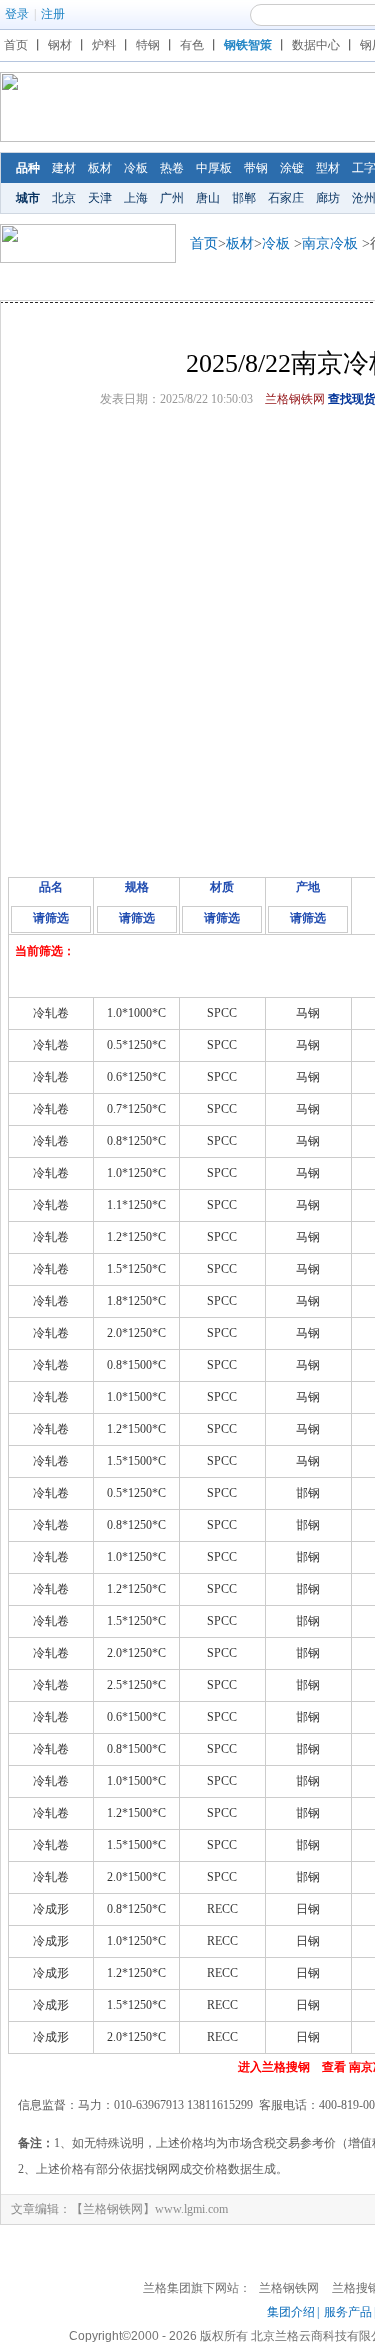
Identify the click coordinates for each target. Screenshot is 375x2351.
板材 (100, 168)
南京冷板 (330, 243)
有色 (192, 45)
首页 (16, 45)
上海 (136, 198)
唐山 (208, 198)
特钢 (148, 45)
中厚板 (214, 168)
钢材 (60, 45)
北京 (64, 198)
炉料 (104, 45)
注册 (53, 14)
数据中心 (316, 45)
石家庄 (286, 198)
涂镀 (292, 168)
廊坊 (328, 198)
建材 (64, 168)
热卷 (172, 168)
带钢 (256, 168)
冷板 (136, 168)
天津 (100, 198)
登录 (17, 14)
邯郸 (244, 198)
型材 (328, 168)
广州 (172, 198)
